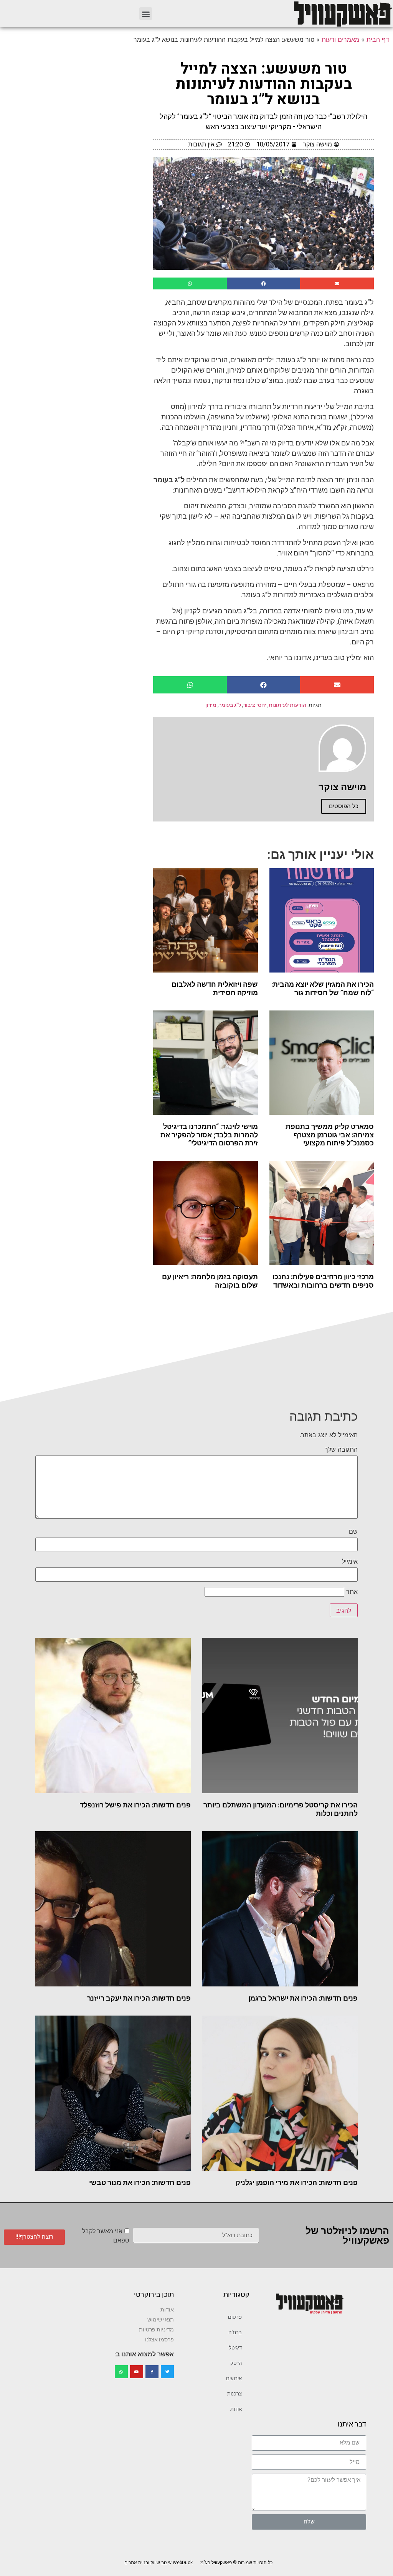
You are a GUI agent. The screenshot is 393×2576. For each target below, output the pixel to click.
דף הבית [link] (378, 39)
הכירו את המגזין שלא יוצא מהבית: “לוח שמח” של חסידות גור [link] (323, 988)
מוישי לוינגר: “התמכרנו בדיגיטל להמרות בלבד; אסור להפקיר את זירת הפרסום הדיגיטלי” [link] (209, 1135)
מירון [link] (211, 705)
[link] (342, 14)
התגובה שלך (341, 1449)
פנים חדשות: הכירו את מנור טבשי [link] (140, 2183)
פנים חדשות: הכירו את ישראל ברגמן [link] (303, 1998)
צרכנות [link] (234, 2394)
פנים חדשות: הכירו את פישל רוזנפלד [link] (135, 1805)
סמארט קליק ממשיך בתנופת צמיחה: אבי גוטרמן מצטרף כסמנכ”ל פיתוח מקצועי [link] (330, 1135)
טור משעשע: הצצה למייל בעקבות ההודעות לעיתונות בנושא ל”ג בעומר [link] (264, 84)
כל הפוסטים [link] (344, 806)
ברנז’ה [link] (235, 2332)
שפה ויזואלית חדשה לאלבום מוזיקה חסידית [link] (215, 988)
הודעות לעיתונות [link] (287, 705)
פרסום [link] (235, 2317)
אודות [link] (236, 2409)
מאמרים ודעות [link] (340, 39)
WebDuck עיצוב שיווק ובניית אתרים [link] (159, 2563)
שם (353, 1531)
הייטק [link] (236, 2363)
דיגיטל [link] (235, 2348)
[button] (146, 14)
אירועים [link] (234, 2378)
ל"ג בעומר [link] (230, 705)
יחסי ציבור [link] (255, 705)
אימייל (350, 1561)
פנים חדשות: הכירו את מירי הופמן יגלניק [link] (297, 2183)
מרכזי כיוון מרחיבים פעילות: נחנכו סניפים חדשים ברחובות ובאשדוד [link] (323, 1281)
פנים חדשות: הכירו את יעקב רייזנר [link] (139, 1998)
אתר (352, 1592)
